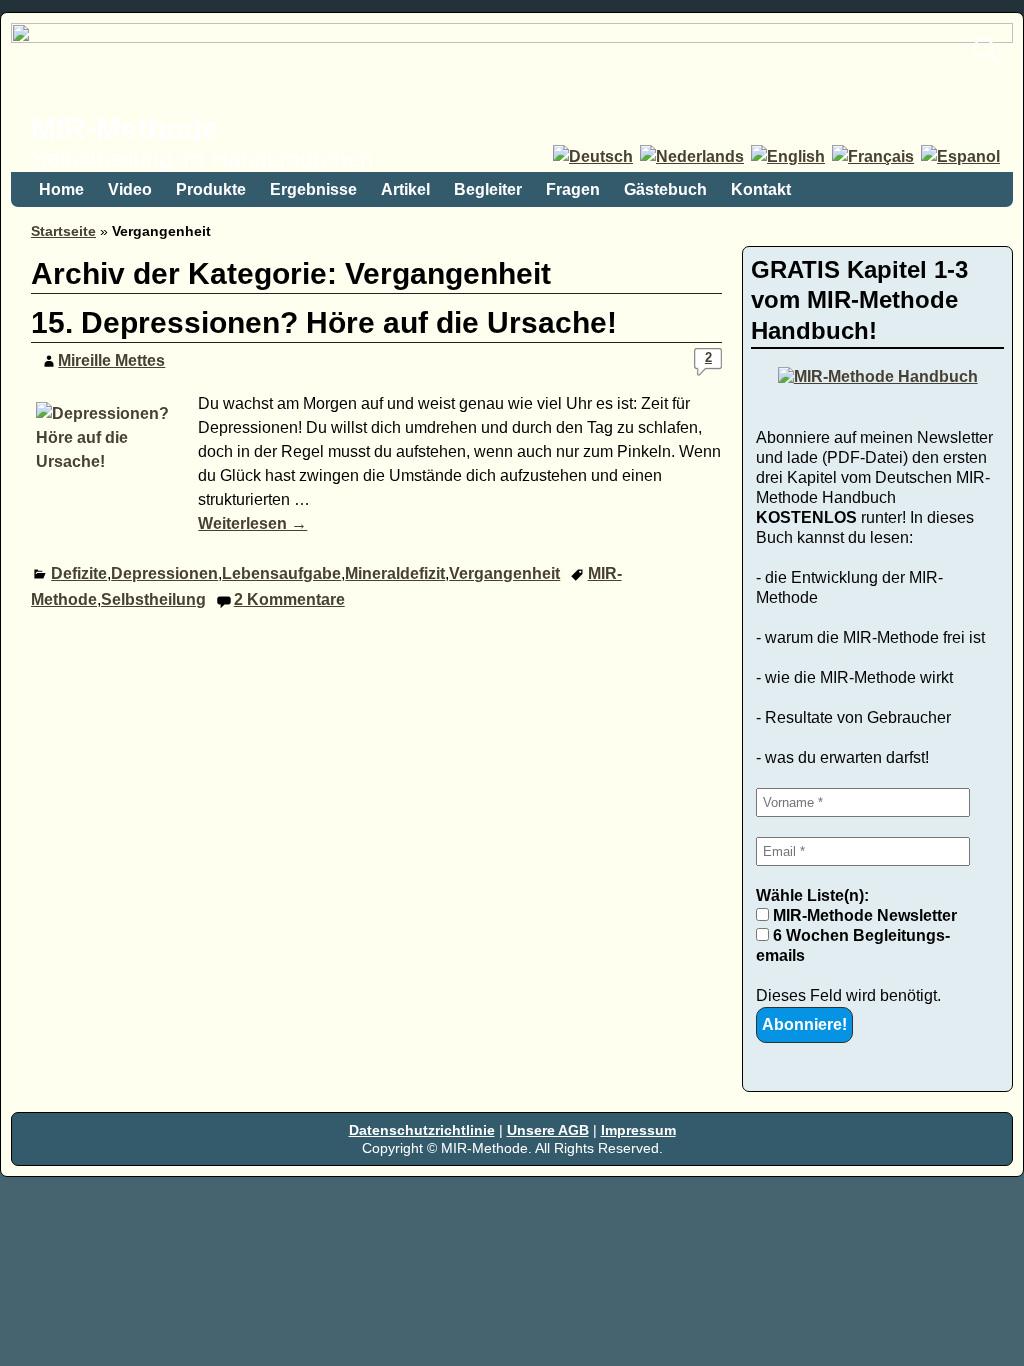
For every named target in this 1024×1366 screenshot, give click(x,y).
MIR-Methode (125, 128)
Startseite (63, 231)
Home (61, 189)
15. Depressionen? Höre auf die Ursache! (324, 322)
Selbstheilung (153, 599)
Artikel (405, 189)
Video (130, 189)
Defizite (79, 573)
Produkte (211, 189)
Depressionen (164, 573)
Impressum (638, 1130)
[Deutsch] (594, 156)
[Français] (874, 156)
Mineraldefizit (395, 573)
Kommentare (289, 599)
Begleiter (488, 189)
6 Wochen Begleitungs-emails (853, 945)
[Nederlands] (693, 156)
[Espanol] (962, 156)
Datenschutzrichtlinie (422, 1130)
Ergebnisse (313, 189)
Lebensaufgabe (281, 573)
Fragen (573, 189)
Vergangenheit (504, 573)
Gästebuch (665, 189)
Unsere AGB (548, 1130)
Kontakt (761, 189)
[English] (789, 156)
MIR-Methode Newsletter (863, 915)
